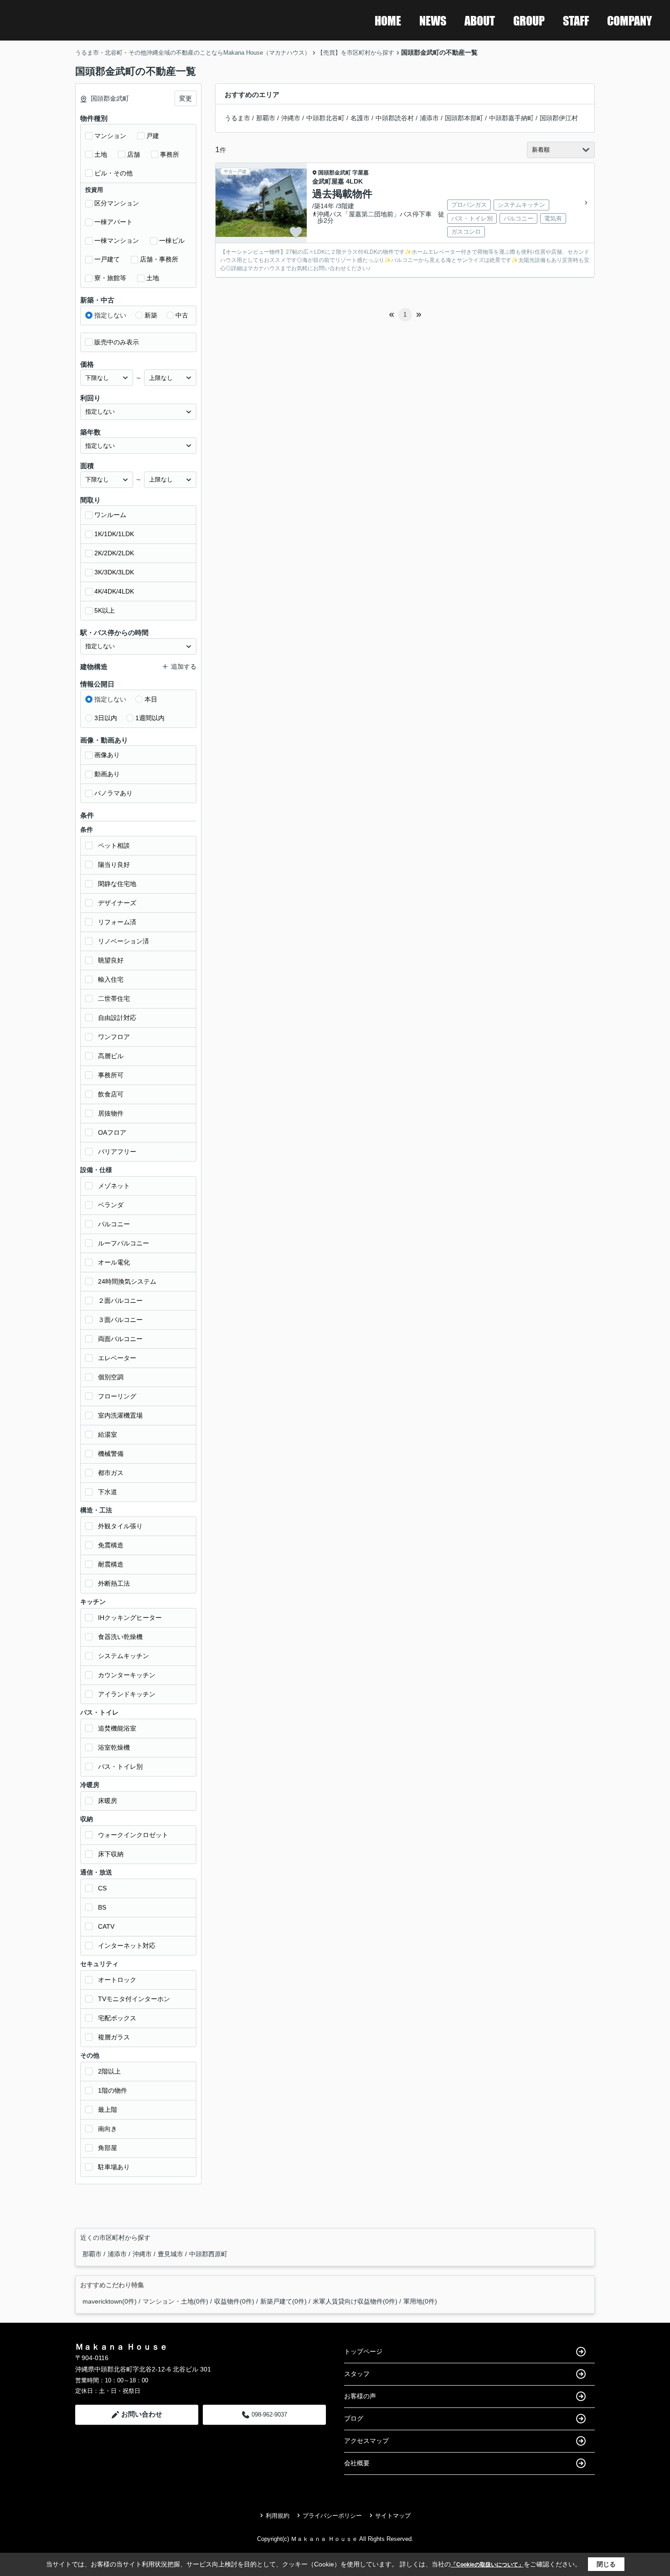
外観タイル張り (120, 1526)
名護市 (360, 118)
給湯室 (108, 1434)
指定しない (110, 315)
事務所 (170, 154)
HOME (388, 20)
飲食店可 (111, 1094)
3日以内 (106, 718)
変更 (186, 98)
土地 (101, 154)
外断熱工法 (114, 1583)
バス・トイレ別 (120, 1767)
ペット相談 (114, 845)
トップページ (363, 2351)
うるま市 (237, 118)
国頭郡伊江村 (559, 118)
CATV (106, 1926)
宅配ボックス (117, 2018)
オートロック (117, 1980)
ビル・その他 (113, 173)
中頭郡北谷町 (325, 118)
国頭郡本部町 (464, 118)
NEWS (433, 20)
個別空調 (111, 1377)
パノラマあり (113, 793)
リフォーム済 (117, 922)
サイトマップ (393, 2516)
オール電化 (114, 1262)
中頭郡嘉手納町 (511, 118)
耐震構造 (111, 1564)
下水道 (108, 1492)
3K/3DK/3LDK (114, 572)
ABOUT (480, 20)
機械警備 (111, 1454)
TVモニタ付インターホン (134, 1999)
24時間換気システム (127, 1281)
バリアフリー (117, 1152)
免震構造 (111, 1545)
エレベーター (117, 1358)
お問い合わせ (142, 2414)
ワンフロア (114, 1037)
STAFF (576, 20)
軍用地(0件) (420, 2301)
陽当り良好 (114, 865)
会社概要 (357, 2463)
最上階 (108, 2110)
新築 (151, 315)
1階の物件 (113, 2090)
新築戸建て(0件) (283, 2301)
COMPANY (629, 20)
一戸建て (107, 259)
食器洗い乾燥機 (120, 1637)
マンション (110, 136)
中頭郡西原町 (208, 2254)
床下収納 (111, 1854)
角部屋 (108, 2148)
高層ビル (111, 1056)
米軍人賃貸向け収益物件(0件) (355, 2301)
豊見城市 (171, 2254)
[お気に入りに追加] (296, 232)
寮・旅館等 (110, 278)
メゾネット (114, 1186)
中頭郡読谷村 (395, 118)
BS (102, 1907)
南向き (108, 2129)
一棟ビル (172, 241)
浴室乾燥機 (114, 1747)
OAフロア (112, 1132)
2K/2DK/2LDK (114, 553)
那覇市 (266, 118)
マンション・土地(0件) (175, 2301)
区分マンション (117, 203)
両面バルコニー (120, 1339)
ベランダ (111, 1205)
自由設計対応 (117, 1018)
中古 (182, 315)
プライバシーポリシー (332, 2516)
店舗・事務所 (159, 259)
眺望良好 (111, 960)
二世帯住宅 (114, 999)
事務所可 (111, 1075)
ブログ (354, 2418)
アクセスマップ (366, 2441)
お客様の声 (360, 2396)
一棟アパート (113, 222)
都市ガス (111, 1473)
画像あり (107, 755)
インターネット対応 (127, 1946)
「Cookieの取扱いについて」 (487, 2565)
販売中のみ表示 (117, 342)
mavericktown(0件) (110, 2301)
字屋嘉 (361, 173)
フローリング (117, 1396)
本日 (151, 699)
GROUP (529, 20)
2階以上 (109, 2071)
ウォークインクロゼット (133, 1835)
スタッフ (357, 2374)
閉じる (606, 2564)
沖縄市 (291, 118)
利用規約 (278, 2516)
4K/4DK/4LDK (114, 591)
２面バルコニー (120, 1301)
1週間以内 (150, 718)
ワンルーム (110, 515)
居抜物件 (111, 1113)
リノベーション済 (124, 941)
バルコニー (114, 1224)
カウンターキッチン (127, 1675)
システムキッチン (124, 1656)
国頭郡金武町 (335, 173)
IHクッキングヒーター (130, 1618)
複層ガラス (114, 2037)
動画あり (107, 774)
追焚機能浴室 (117, 1728)
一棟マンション (117, 241)
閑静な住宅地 (117, 884)
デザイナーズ (117, 903)
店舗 (134, 154)
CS (102, 1888)
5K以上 (105, 610)
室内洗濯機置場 (120, 1415)
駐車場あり (114, 2167)
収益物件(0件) (234, 2301)
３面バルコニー (120, 1320)
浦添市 (429, 118)
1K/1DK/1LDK (114, 534)
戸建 (153, 136)
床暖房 (108, 1801)
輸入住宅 (111, 979)
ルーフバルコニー (124, 1243)
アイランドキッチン (127, 1694)
